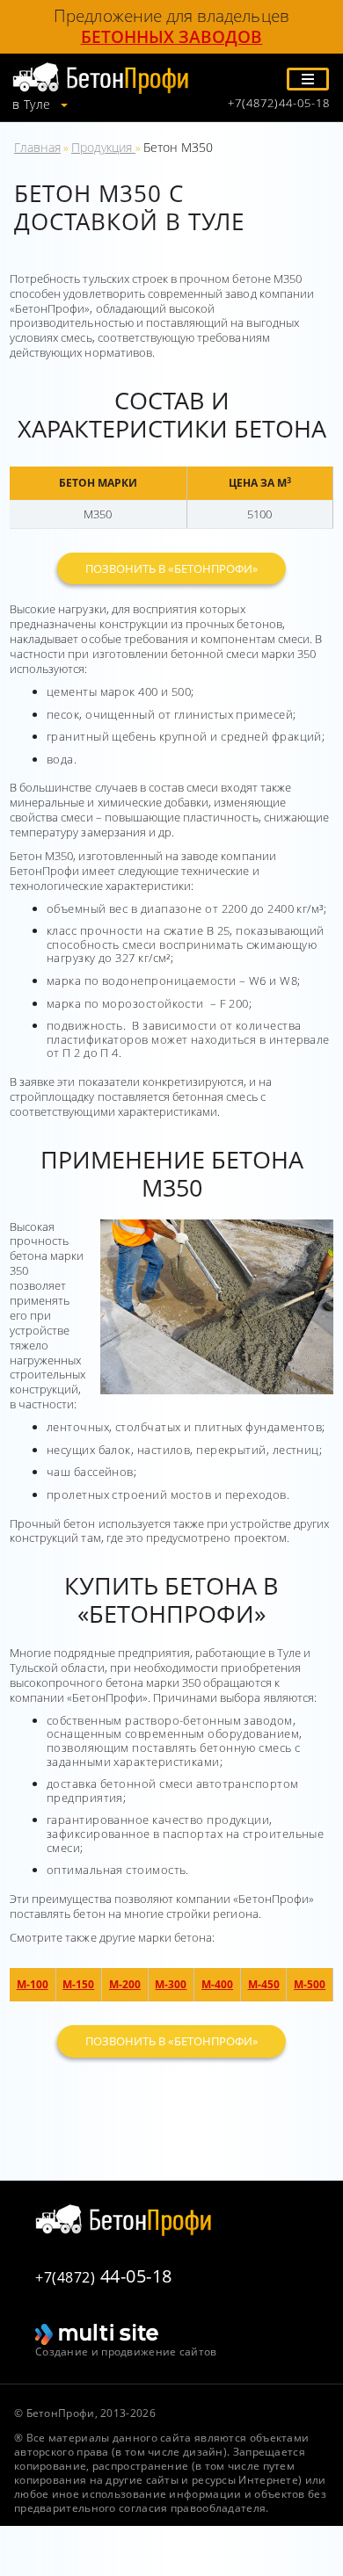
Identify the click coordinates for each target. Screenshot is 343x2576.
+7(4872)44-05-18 (279, 103)
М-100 (33, 1984)
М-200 (125, 1984)
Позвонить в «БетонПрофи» (171, 568)
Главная (37, 147)
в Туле (33, 105)
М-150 (78, 1984)
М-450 (264, 1984)
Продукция (103, 147)
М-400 (217, 1984)
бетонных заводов (172, 37)
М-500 (310, 1984)
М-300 (171, 1984)
